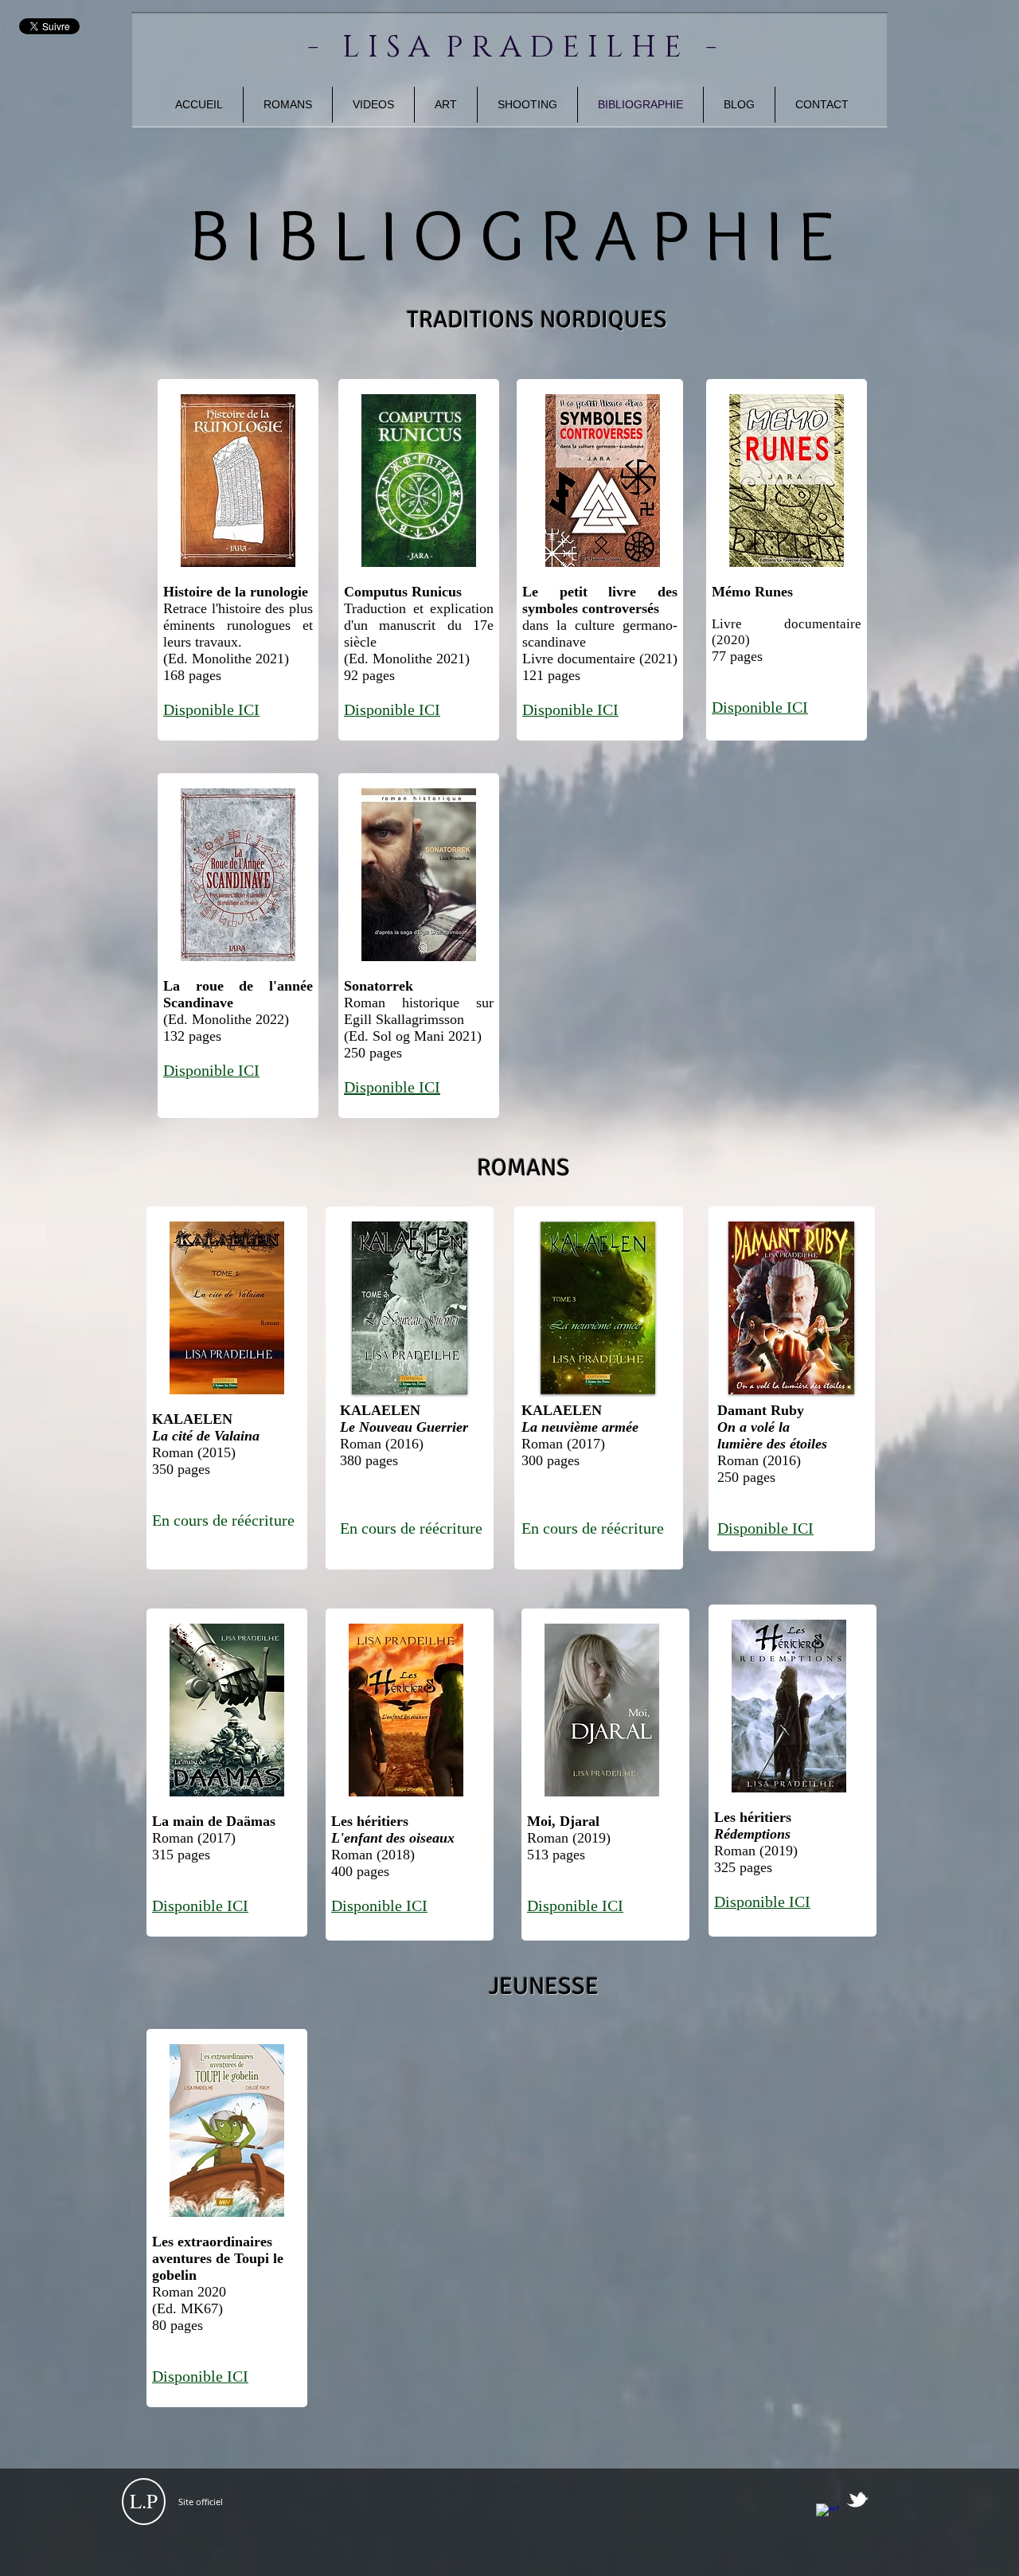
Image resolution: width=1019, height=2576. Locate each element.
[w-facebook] (827, 2515)
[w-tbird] (857, 2500)
